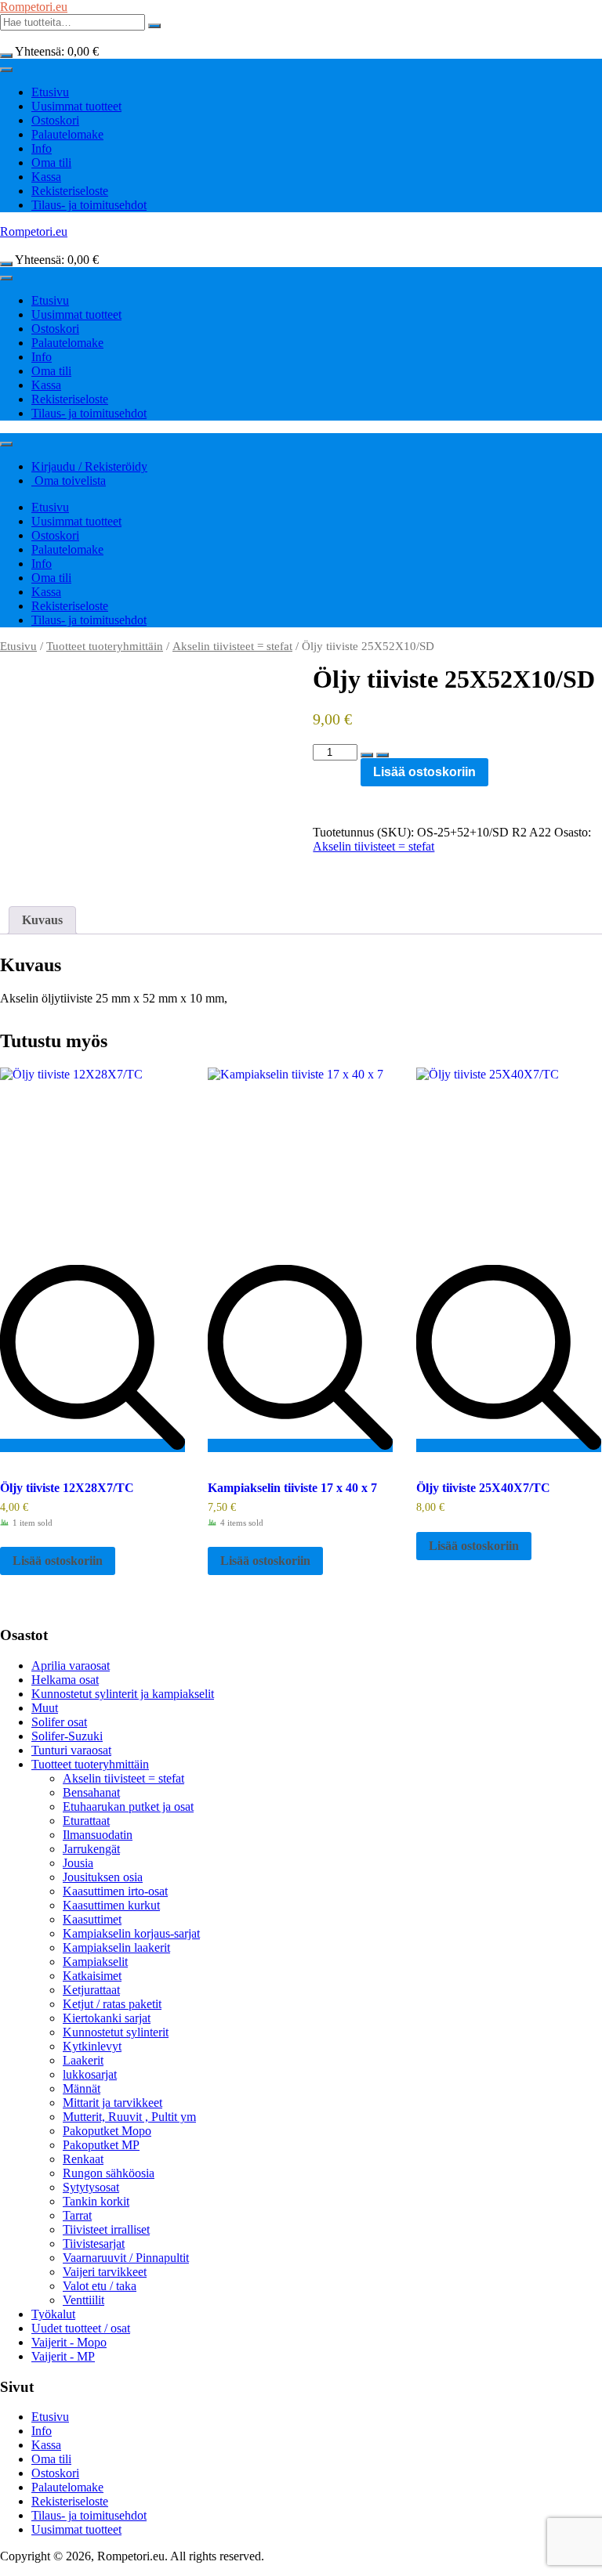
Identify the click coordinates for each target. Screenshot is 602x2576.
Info (42, 148)
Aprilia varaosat (71, 1666)
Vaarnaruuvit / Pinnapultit (126, 2258)
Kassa (46, 177)
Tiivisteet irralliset (106, 2229)
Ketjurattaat (91, 1990)
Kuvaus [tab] (42, 920)
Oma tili (51, 163)
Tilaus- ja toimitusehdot (89, 205)
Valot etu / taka (100, 2286)
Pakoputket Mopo (107, 2131)
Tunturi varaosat (71, 1750)
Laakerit (83, 2060)
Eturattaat (86, 1821)
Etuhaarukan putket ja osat (128, 1806)
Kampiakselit (95, 1962)
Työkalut (53, 2314)
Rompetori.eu (34, 7)
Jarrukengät (91, 1849)
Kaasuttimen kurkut (111, 1905)
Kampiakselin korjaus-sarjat (131, 1933)
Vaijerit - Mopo (69, 2342)
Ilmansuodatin (98, 1835)
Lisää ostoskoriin (424, 772)
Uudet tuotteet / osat (81, 2328)
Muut (45, 1708)
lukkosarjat (90, 2074)
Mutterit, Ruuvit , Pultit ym (129, 2117)
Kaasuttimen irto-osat (115, 1891)
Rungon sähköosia (109, 2173)
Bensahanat (91, 1792)
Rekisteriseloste (70, 191)
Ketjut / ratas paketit (112, 2004)
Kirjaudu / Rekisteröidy (89, 466)
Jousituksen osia (103, 1877)
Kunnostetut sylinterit (116, 2032)
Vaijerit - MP (63, 2356)
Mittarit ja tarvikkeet (112, 2103)
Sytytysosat (91, 2187)
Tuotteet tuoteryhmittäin (105, 646)
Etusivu (50, 92)
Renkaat (83, 2159)
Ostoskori (55, 120)
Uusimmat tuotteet (76, 106)
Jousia (78, 1863)
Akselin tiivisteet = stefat (232, 646)
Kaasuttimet (92, 1919)
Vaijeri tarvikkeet (105, 2272)
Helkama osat (65, 1680)
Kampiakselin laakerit (116, 1947)
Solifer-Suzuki (67, 1736)
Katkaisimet (92, 1976)
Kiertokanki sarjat (107, 2018)
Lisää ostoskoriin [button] (58, 1561)
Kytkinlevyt (92, 2046)
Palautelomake (67, 134)
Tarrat (77, 2215)
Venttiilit (83, 2300)
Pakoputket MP (101, 2145)
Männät (82, 2088)
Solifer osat (59, 1722)
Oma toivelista (69, 481)
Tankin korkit (96, 2201)
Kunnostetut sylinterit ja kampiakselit (123, 1694)
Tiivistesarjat (94, 2244)
